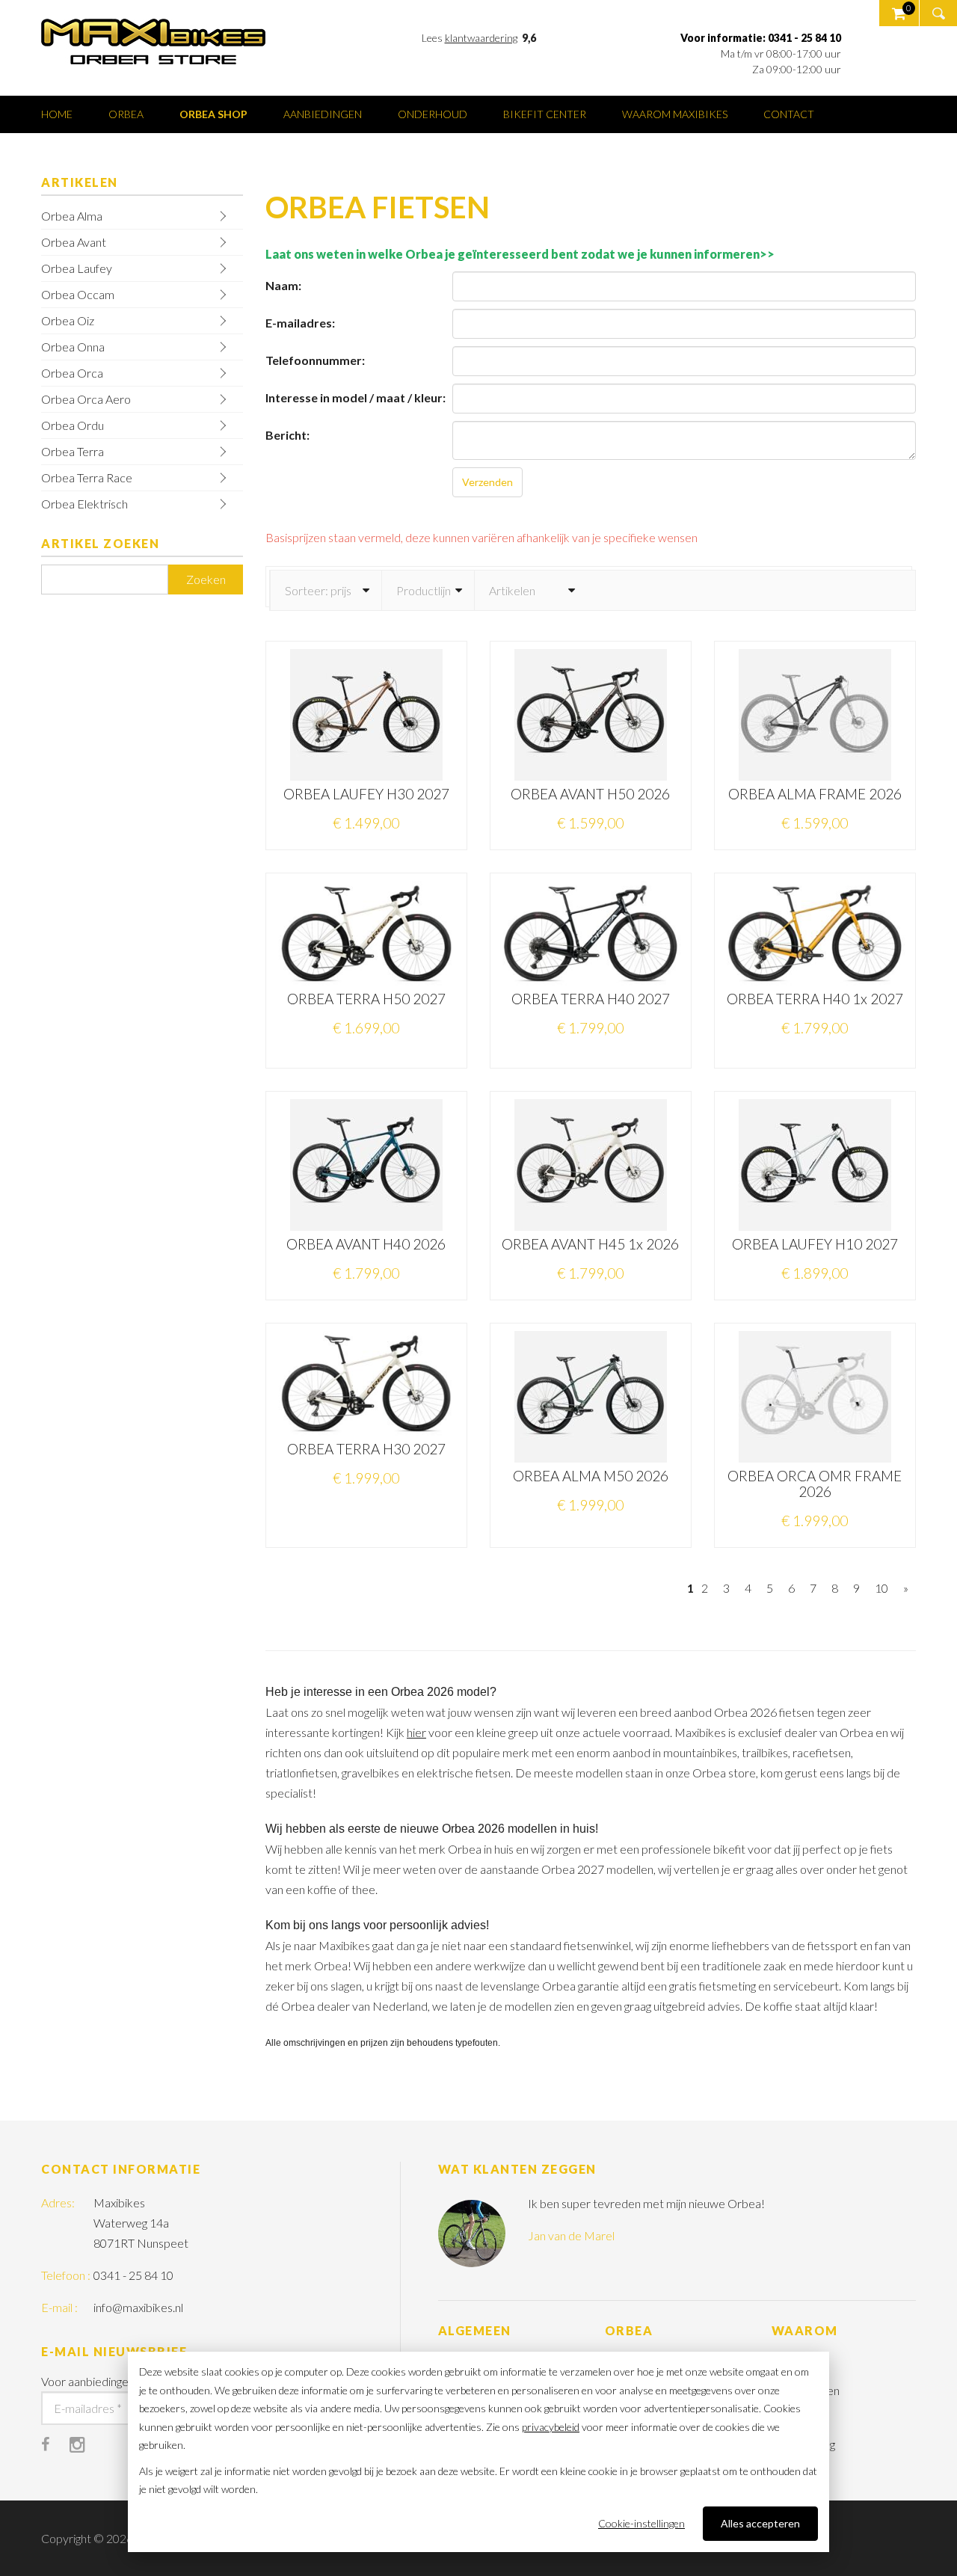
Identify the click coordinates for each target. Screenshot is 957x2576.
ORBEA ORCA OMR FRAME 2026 (815, 1484)
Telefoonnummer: (315, 360)
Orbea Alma (72, 216)
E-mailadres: (300, 323)
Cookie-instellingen (641, 2523)
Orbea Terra (73, 451)
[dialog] (478, 2452)
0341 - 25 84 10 (133, 2275)
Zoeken (206, 579)
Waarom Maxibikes (675, 114)
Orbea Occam (78, 294)
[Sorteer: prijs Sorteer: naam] (326, 590)
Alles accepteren (760, 2523)
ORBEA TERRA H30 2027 (366, 1449)
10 (881, 1588)
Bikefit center (545, 114)
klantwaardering (481, 38)
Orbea (126, 114)
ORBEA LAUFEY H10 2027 (815, 1244)
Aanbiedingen (323, 114)
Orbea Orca (72, 373)
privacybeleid (551, 2427)
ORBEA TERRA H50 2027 (366, 999)
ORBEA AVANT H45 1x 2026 (590, 1244)
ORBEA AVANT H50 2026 (590, 794)
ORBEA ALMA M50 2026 (591, 1476)
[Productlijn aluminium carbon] (428, 590)
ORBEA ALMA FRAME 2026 (815, 794)
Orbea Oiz (68, 320)
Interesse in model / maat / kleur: (356, 397)
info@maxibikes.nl (138, 2307)
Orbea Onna (73, 347)
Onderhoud (433, 114)
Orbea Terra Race (87, 477)
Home (57, 114)
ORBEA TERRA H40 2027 (591, 999)
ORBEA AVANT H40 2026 (366, 1244)
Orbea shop (213, 114)
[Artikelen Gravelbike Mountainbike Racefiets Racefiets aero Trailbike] (530, 590)
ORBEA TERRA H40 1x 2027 (815, 999)
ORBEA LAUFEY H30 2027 (366, 794)
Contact (789, 114)
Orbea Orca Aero (86, 399)
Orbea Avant (74, 242)
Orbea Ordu (73, 425)
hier (416, 1732)
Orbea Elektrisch (84, 504)
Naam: (283, 285)
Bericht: (287, 435)
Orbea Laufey (77, 268)
